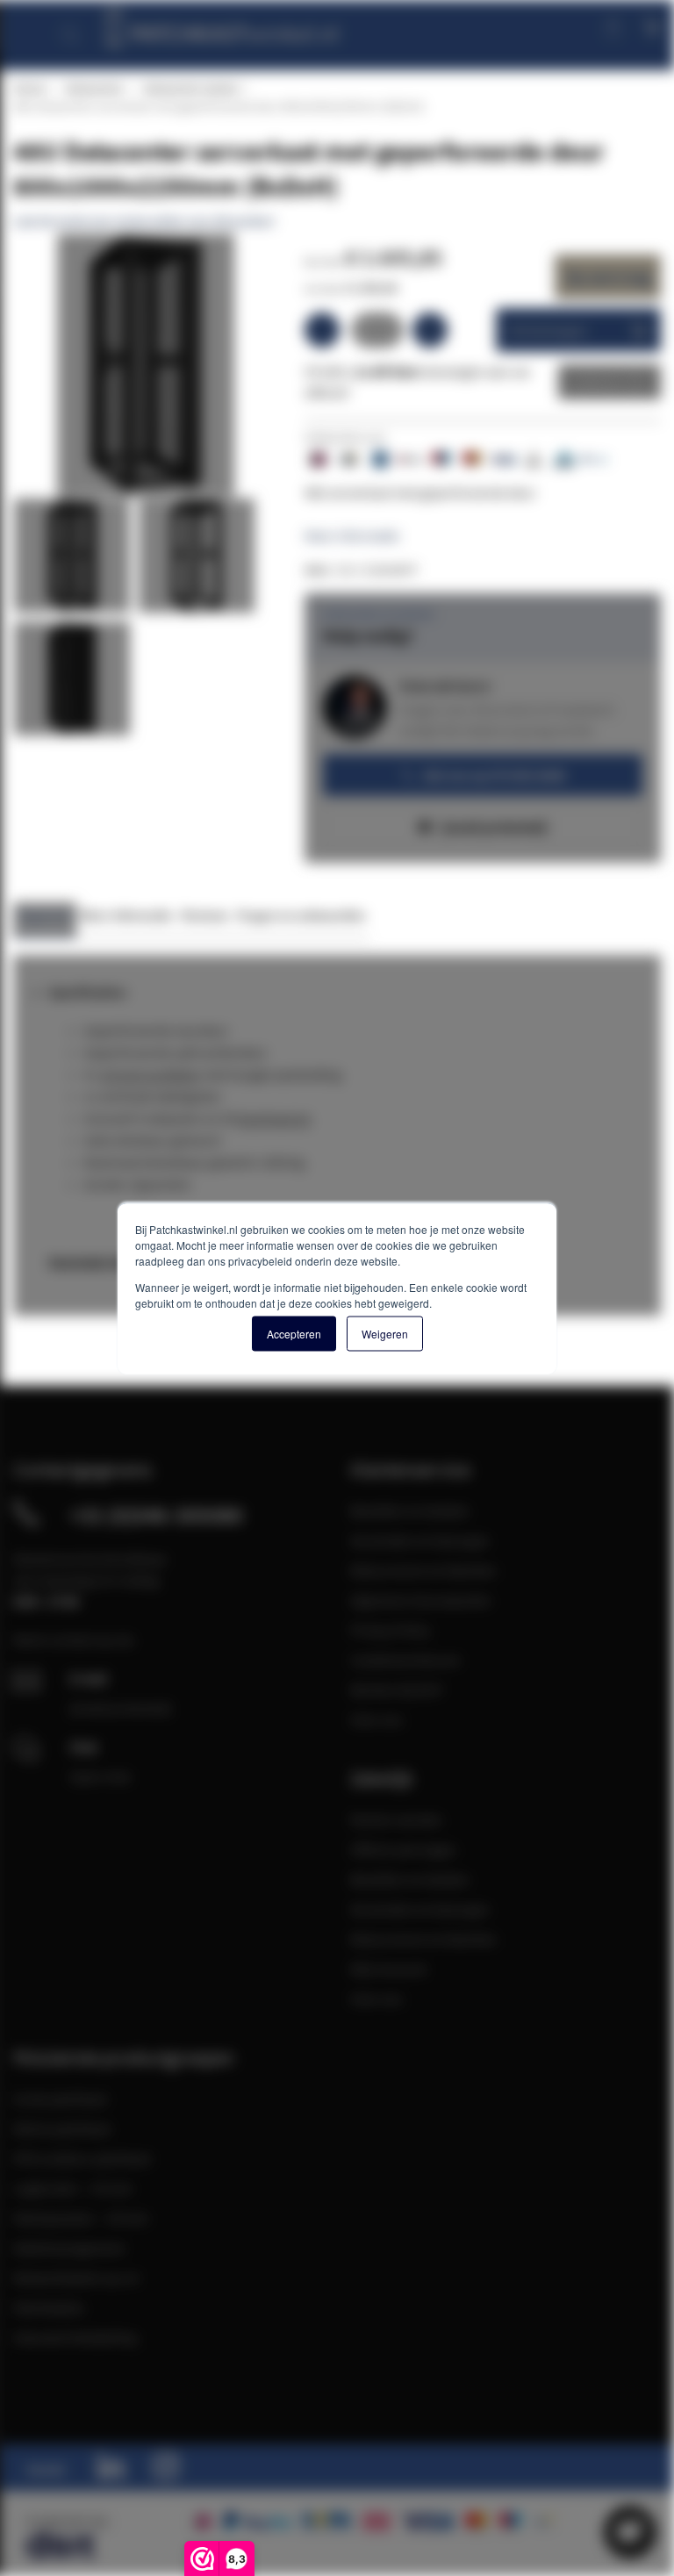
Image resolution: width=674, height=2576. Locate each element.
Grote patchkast (60, 2099)
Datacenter (94, 88)
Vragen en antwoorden (301, 915)
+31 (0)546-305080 (156, 1515)
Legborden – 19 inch (73, 2188)
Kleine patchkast (62, 2128)
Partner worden (396, 1819)
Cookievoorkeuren (405, 1660)
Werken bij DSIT (397, 1690)
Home (29, 88)
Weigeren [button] (385, 1333)
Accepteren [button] (294, 1333)
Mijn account (554, 26)
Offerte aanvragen (403, 1849)
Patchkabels (49, 2307)
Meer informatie (352, 535)
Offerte (596, 382)
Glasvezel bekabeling (75, 2337)
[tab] (45, 920)
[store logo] (221, 24)
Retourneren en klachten (423, 1570)
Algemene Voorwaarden (421, 1600)
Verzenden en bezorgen (420, 1540)
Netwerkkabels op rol (76, 2278)
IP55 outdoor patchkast (82, 2158)
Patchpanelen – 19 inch (81, 2218)
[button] (75, 560)
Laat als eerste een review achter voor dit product (143, 221)
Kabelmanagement (69, 2248)
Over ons (376, 1719)
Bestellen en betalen (410, 1510)
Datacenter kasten (191, 88)
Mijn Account (388, 1969)
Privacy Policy (390, 1630)
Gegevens (45, 915)
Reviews (205, 915)
